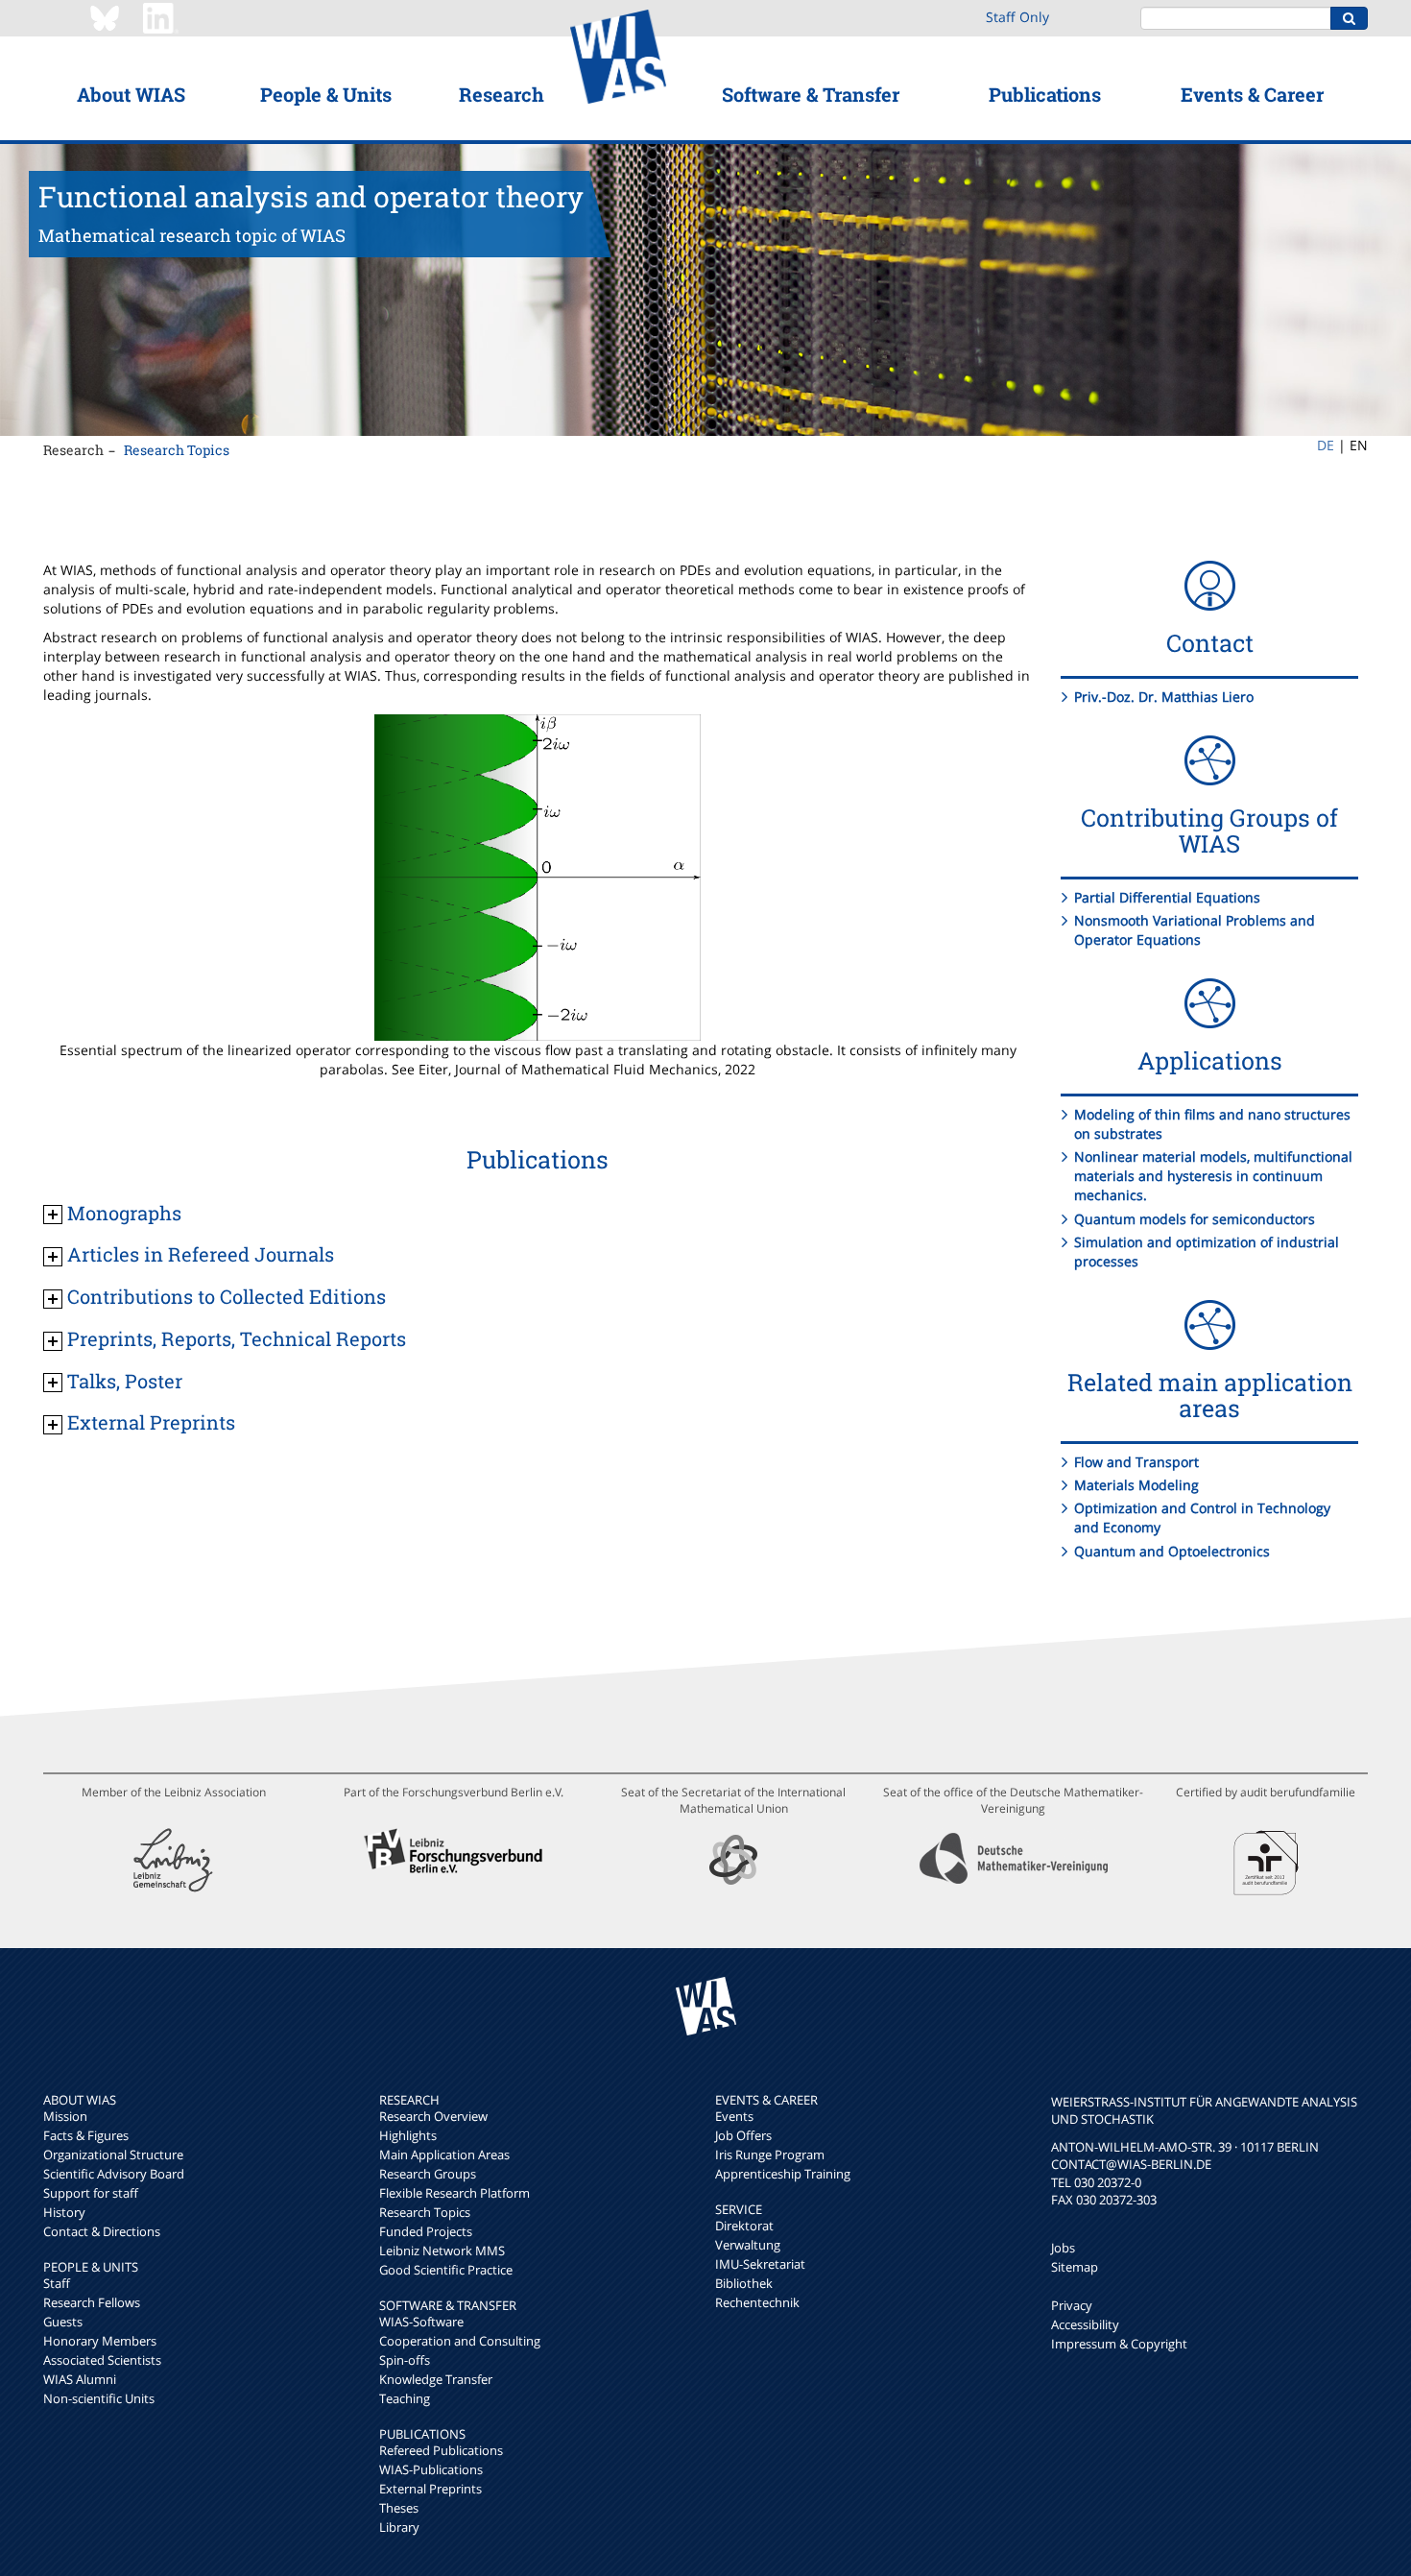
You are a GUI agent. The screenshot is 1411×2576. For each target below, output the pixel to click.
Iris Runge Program (770, 2155)
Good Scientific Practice (446, 2270)
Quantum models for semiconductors (1195, 1219)
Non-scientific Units (99, 2398)
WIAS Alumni (80, 2379)
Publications (1045, 94)
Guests (63, 2322)
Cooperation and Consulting (460, 2341)
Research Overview (433, 2116)
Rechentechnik (757, 2302)
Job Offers (743, 2135)
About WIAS (131, 94)
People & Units (326, 94)
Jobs (1063, 2248)
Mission (65, 2116)
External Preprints (430, 2489)
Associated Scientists (102, 2360)
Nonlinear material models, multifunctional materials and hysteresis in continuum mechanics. (1213, 1176)
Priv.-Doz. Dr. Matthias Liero (1164, 697)
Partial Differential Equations (1167, 897)
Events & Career (1252, 94)
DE (1326, 445)
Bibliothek (744, 2283)
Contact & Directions (102, 2231)
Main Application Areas (444, 2155)
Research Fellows (92, 2302)
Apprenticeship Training (783, 2174)
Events (734, 2116)
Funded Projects (426, 2231)
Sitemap (1075, 2267)
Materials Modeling (1136, 1485)
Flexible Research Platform (454, 2193)
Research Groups (428, 2174)
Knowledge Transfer (436, 2379)
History (64, 2212)
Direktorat (744, 2226)
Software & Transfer (811, 94)
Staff (57, 2283)
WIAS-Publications (431, 2469)
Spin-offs (405, 2360)
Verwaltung (748, 2245)
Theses (399, 2508)
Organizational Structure (113, 2155)
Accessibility (1085, 2324)
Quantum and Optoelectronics (1172, 1551)
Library (399, 2527)
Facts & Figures (86, 2135)
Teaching (405, 2398)
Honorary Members (100, 2341)
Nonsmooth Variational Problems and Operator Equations (1195, 930)
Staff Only (1017, 17)
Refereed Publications (441, 2450)
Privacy (1072, 2305)
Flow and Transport (1136, 1462)
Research (502, 94)
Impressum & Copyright (1119, 2344)
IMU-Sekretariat (760, 2264)
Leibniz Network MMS (442, 2251)
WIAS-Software (421, 2322)
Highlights (408, 2135)
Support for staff (91, 2193)
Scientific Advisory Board (114, 2174)
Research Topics (177, 450)
